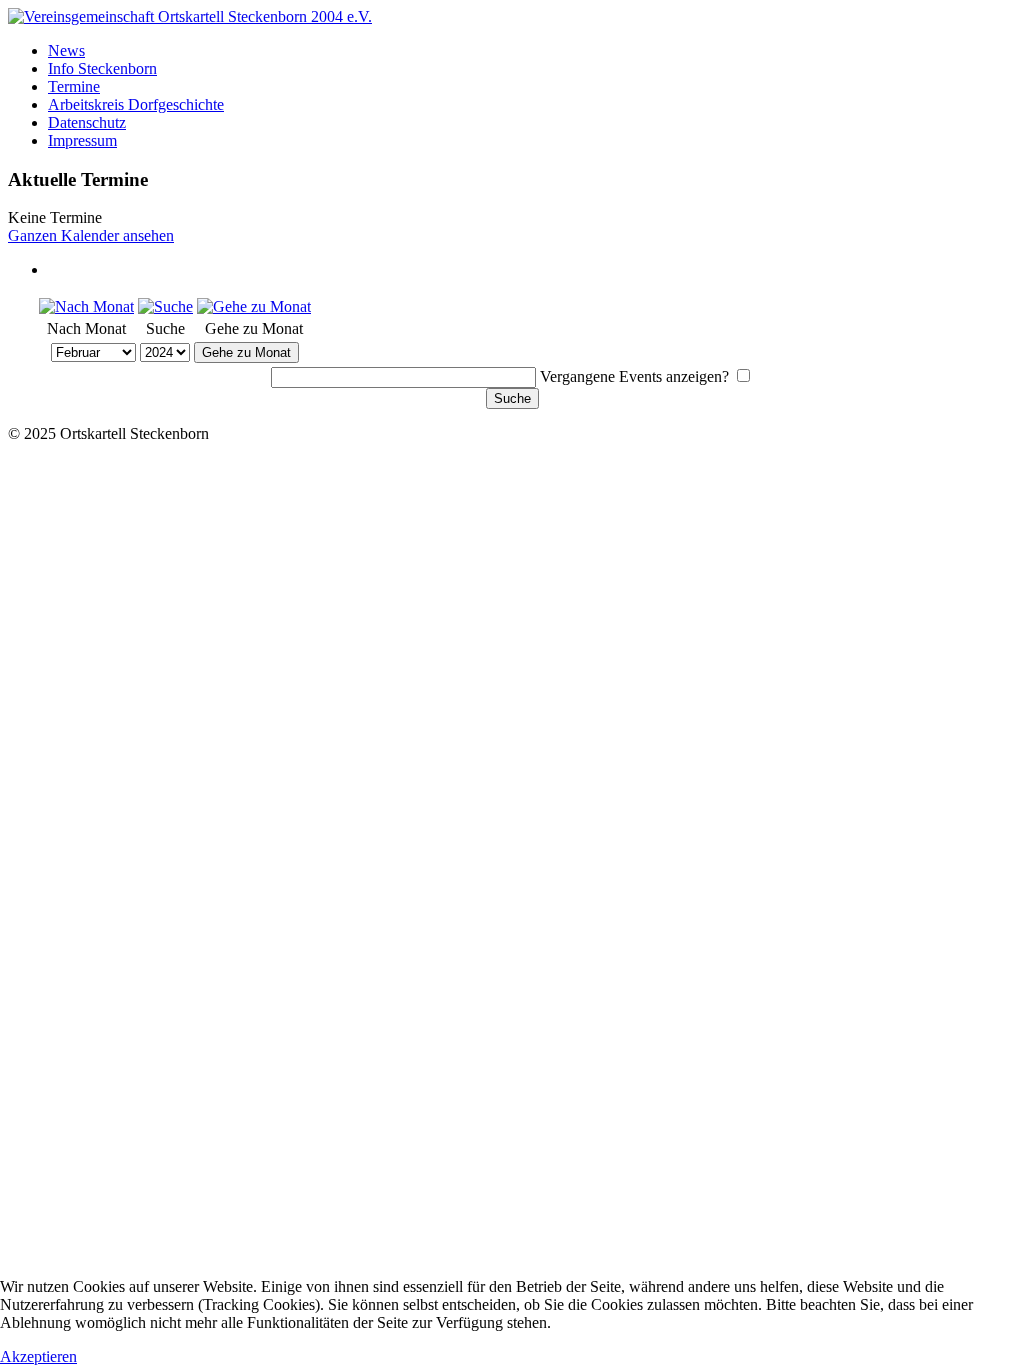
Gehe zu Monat (246, 352)
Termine (74, 86)
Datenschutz (87, 122)
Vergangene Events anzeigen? (634, 376)
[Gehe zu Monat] (254, 306)
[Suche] (165, 306)
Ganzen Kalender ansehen (91, 235)
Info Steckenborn (102, 68)
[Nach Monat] (86, 306)
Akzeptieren (38, 1356)
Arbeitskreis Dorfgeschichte (136, 104)
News (66, 50)
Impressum (82, 140)
